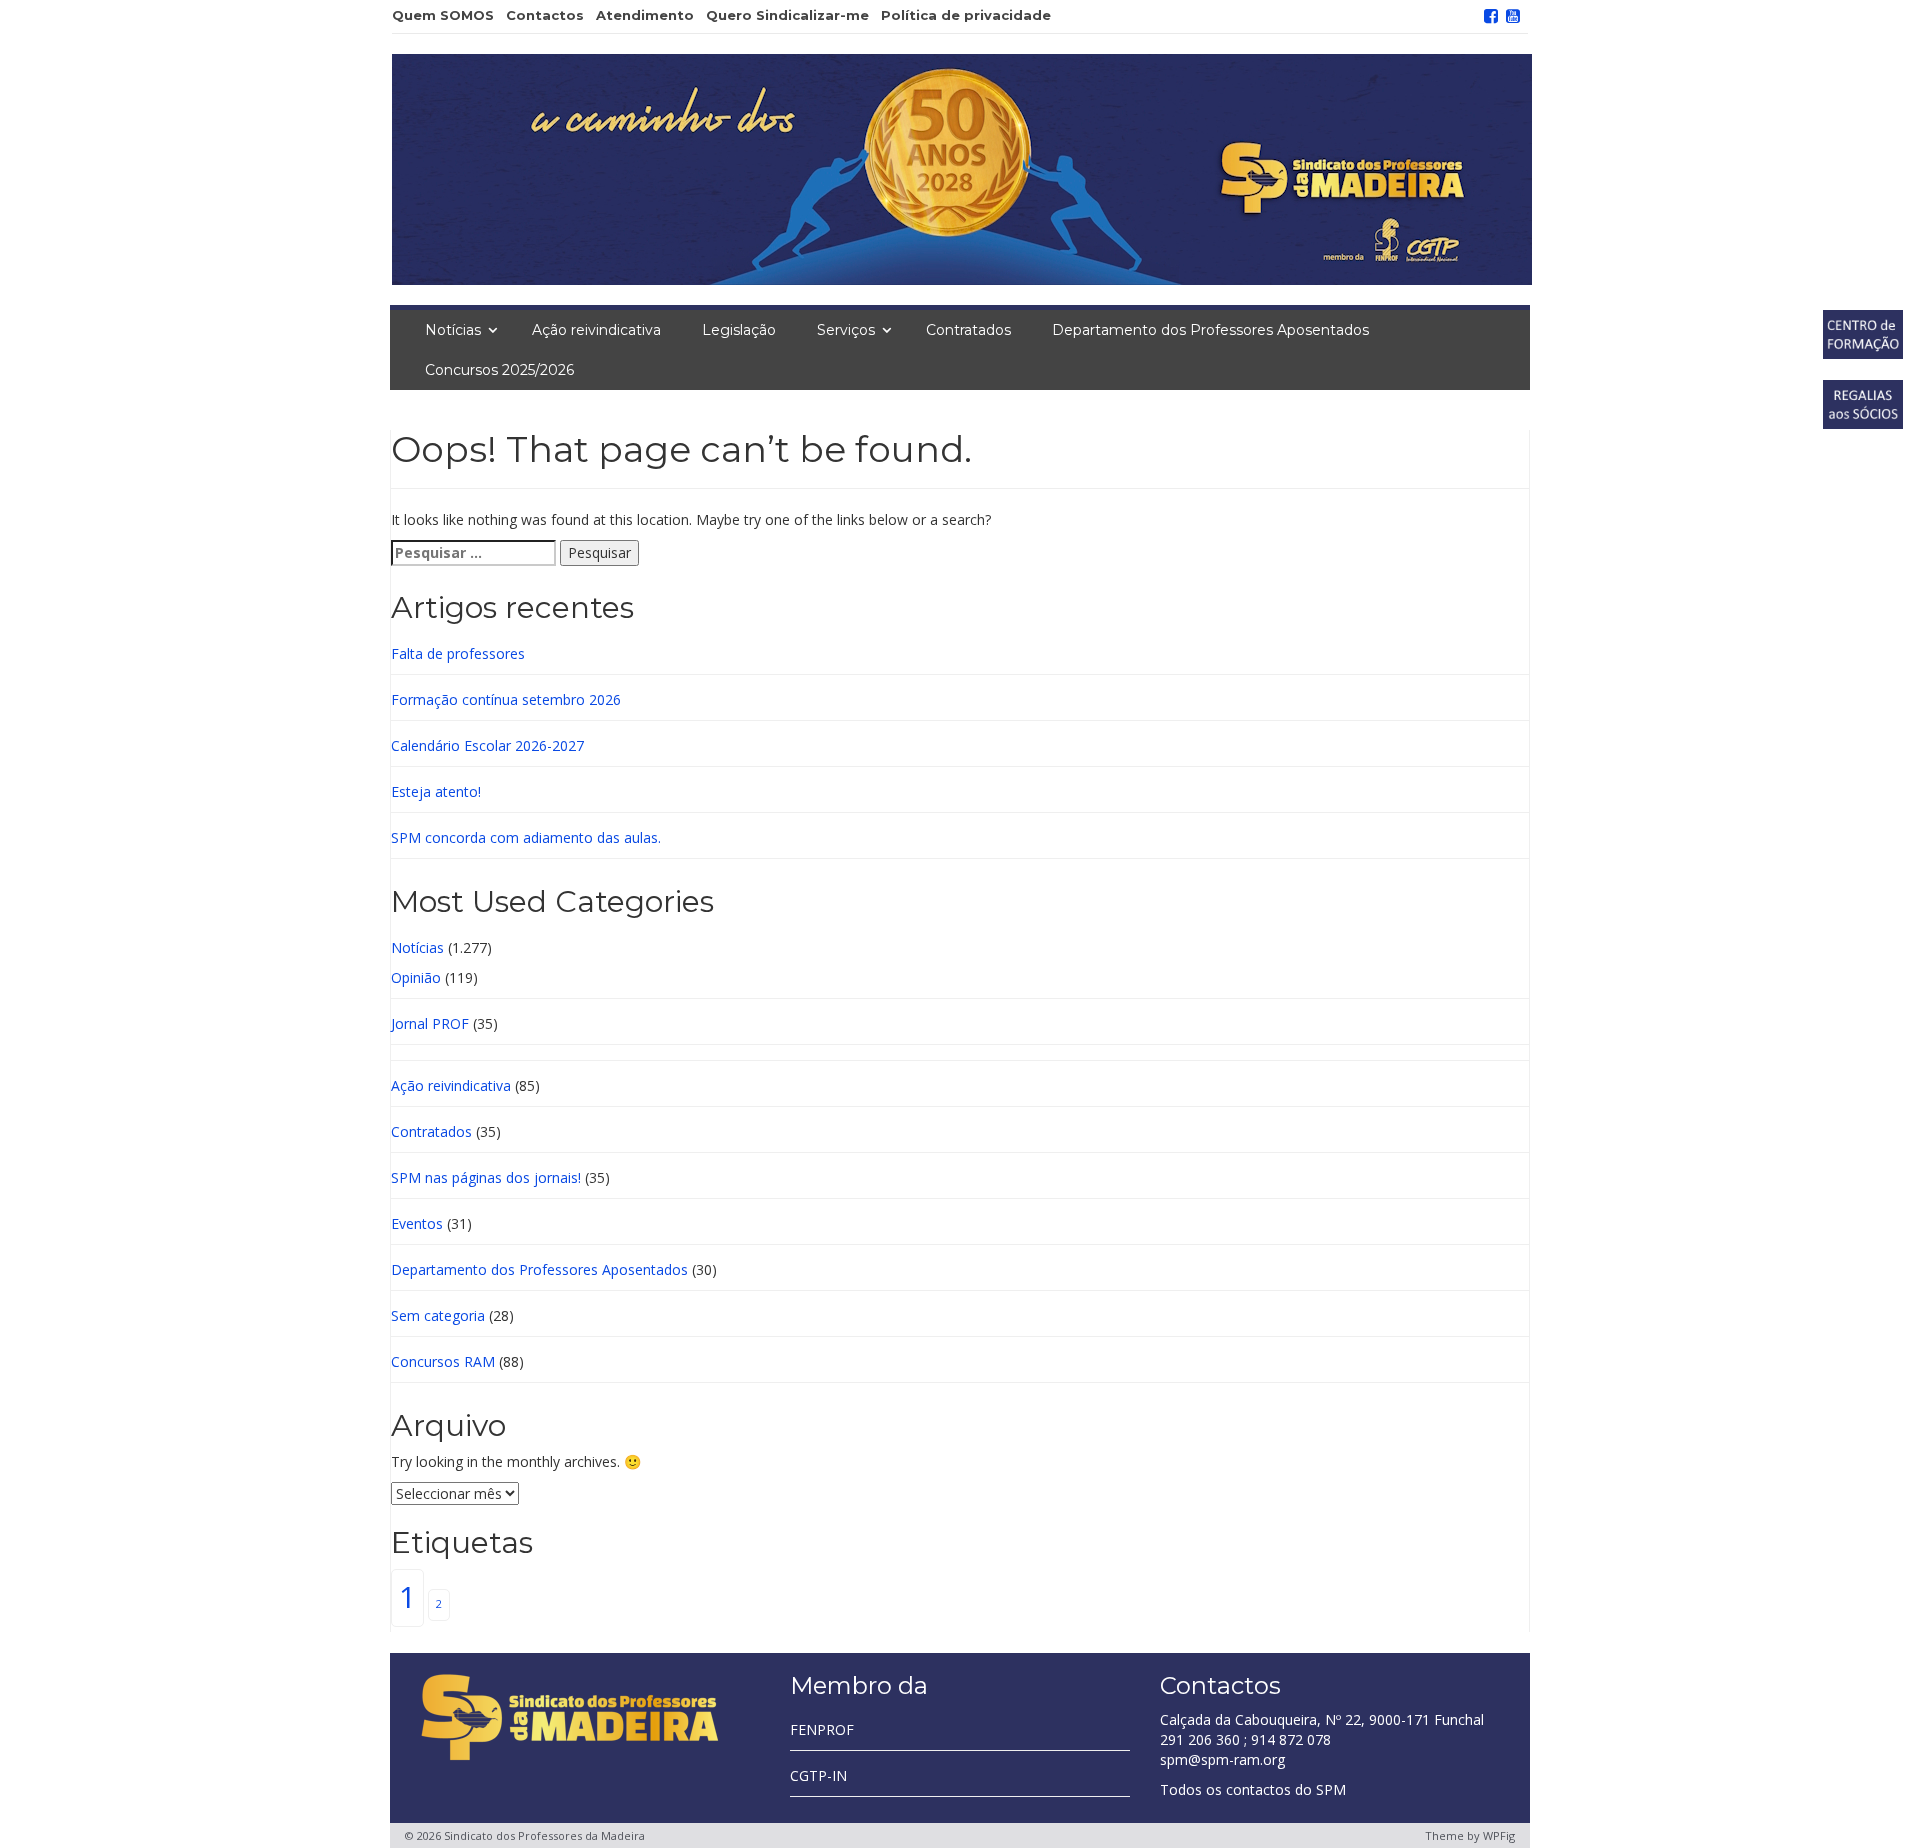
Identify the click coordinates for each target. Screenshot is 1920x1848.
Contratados (968, 330)
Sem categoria (438, 1315)
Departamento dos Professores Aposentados (1210, 330)
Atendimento (645, 15)
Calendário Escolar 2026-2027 (487, 745)
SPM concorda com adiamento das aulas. (526, 837)
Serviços (846, 330)
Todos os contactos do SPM (1253, 1789)
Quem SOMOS (443, 15)
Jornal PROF (430, 1023)
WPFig (1499, 1835)
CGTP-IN (818, 1775)
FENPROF (822, 1729)
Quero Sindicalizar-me (787, 15)
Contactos (545, 15)
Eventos (417, 1223)
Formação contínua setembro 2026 (506, 699)
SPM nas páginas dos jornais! (486, 1177)
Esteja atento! (436, 791)
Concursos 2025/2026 (499, 370)
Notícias (453, 330)
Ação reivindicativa (596, 330)
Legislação (739, 330)
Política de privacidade (966, 15)
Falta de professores (458, 653)
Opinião (416, 977)
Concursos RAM (443, 1361)
